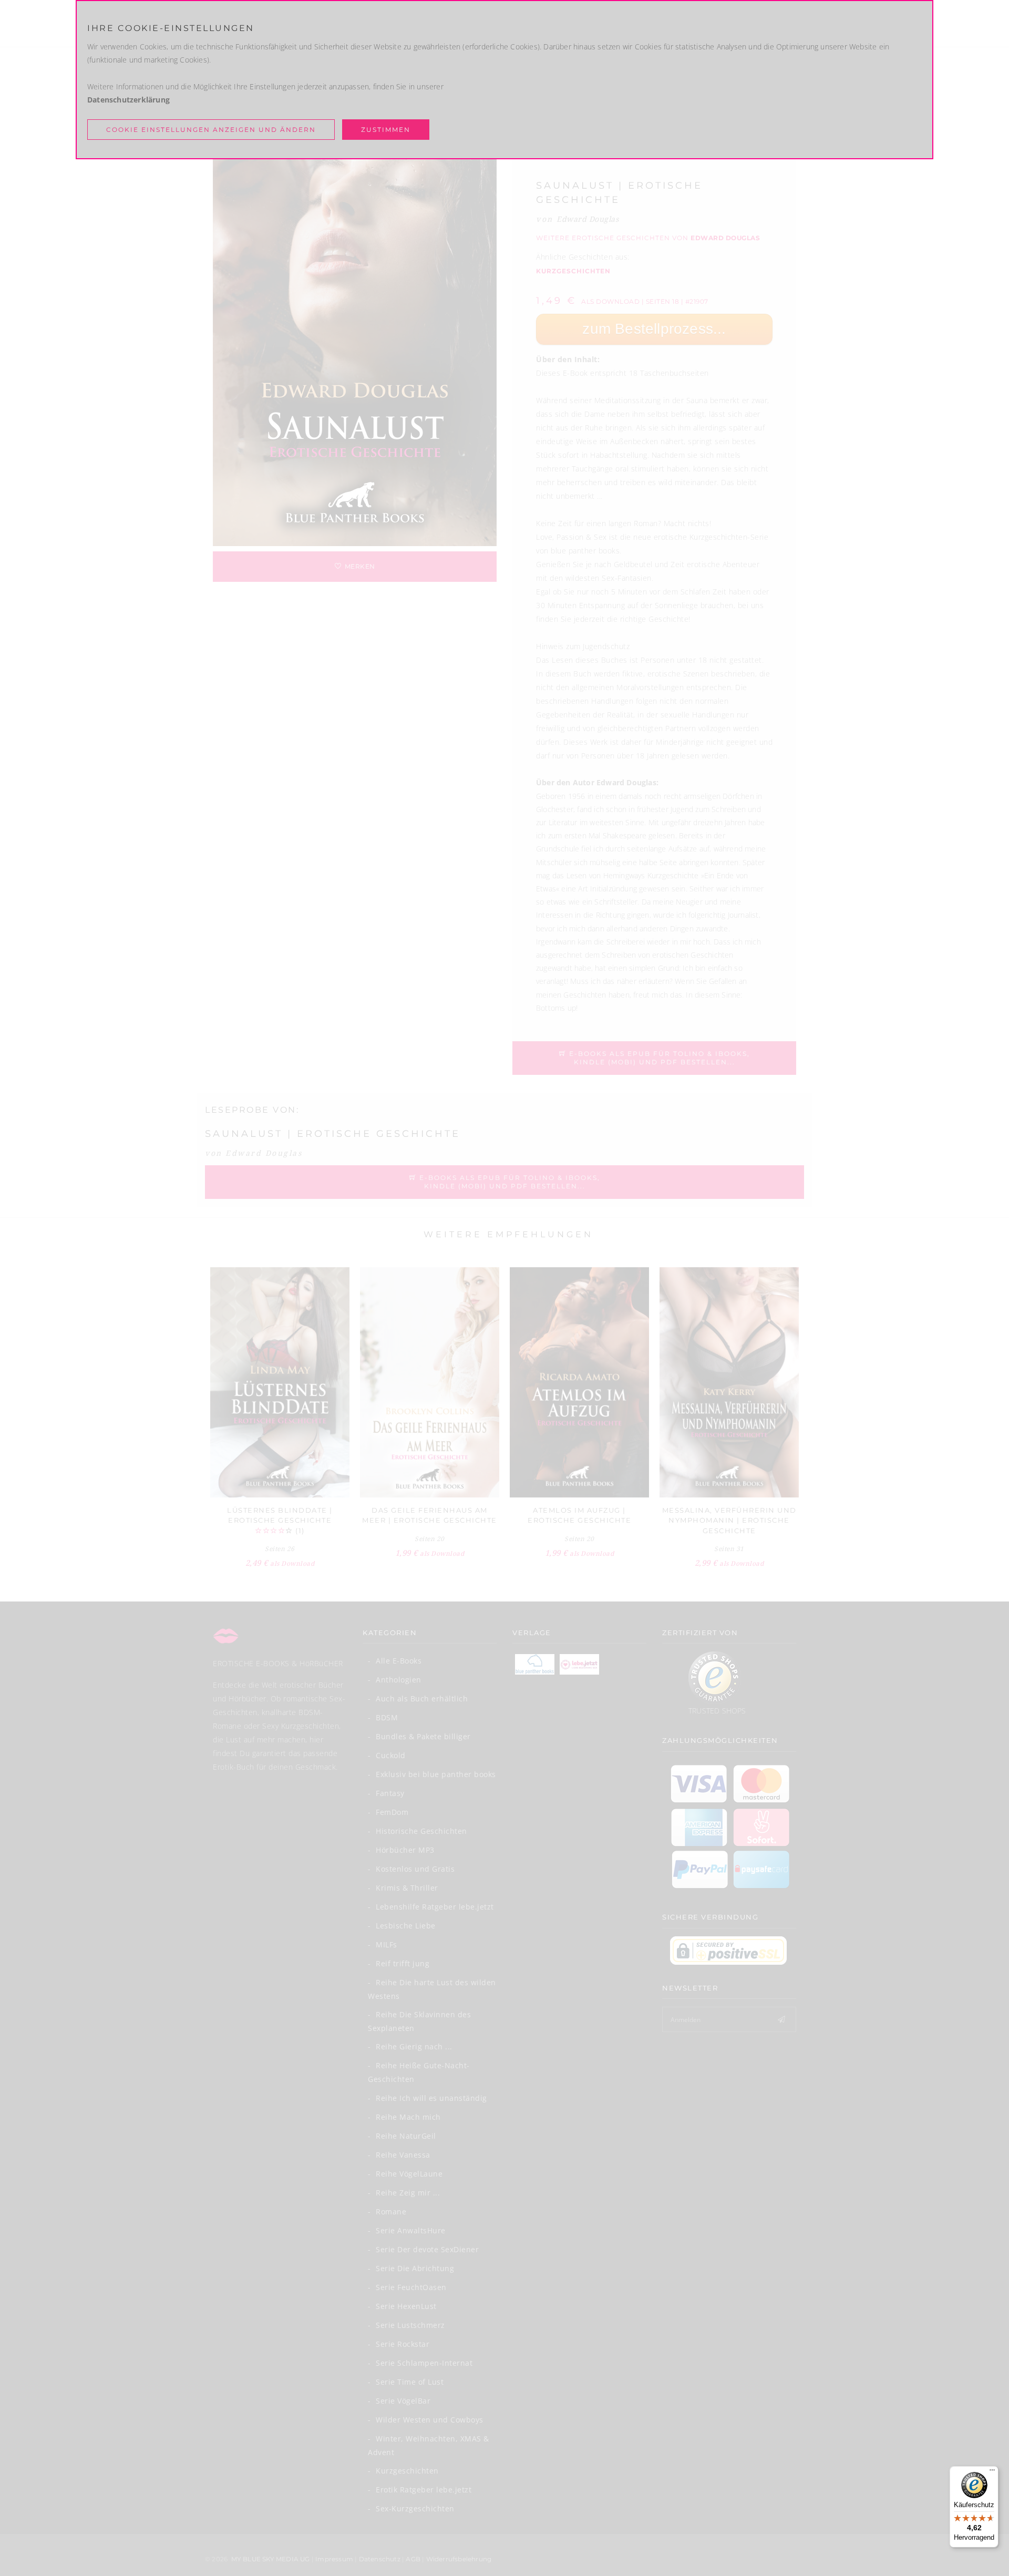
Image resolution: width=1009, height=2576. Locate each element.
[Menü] (992, 2472)
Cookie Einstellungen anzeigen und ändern (211, 130)
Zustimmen (386, 130)
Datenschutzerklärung (128, 100)
